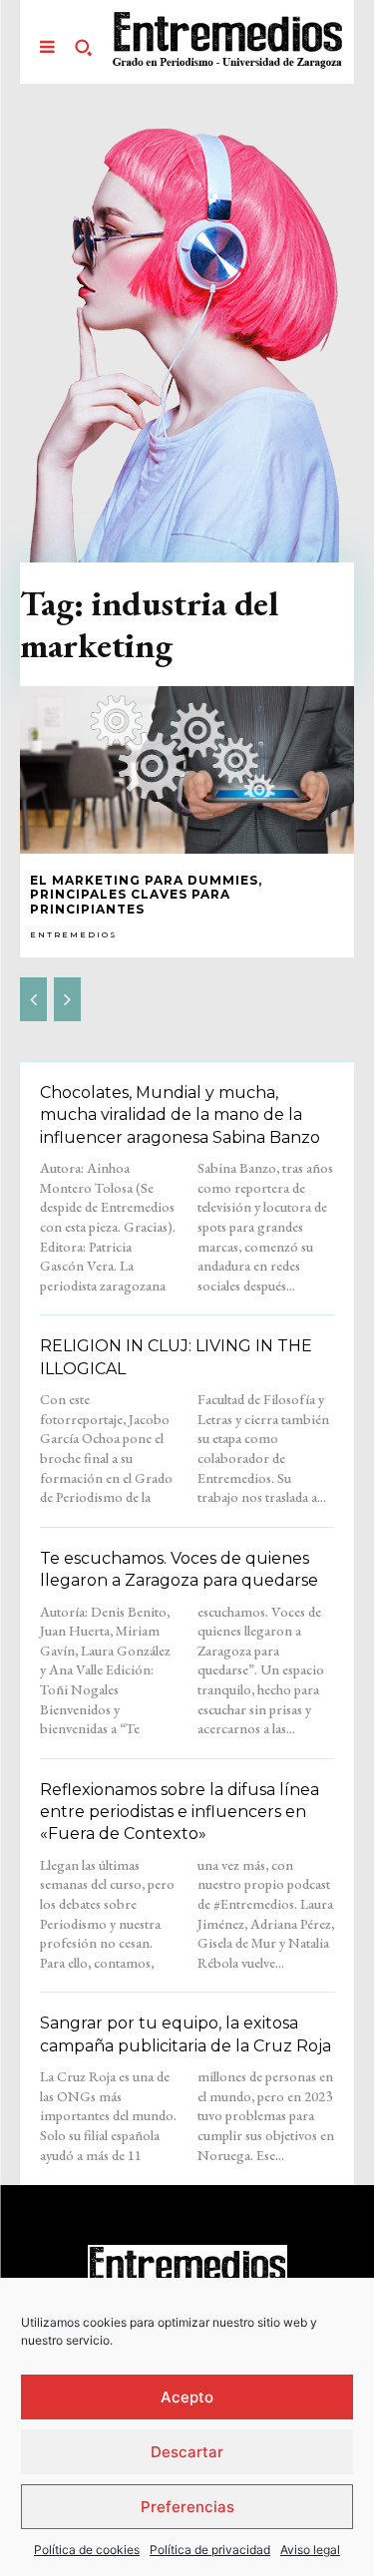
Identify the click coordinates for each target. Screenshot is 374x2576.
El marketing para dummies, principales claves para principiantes (146, 895)
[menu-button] (47, 47)
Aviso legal (310, 2550)
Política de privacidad (210, 2550)
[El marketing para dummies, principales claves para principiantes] (187, 770)
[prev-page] (33, 999)
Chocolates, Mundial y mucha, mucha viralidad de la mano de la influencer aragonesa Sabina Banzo (180, 1115)
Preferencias (187, 2507)
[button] (83, 47)
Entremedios (74, 934)
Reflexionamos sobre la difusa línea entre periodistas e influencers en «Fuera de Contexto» (180, 1812)
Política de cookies (87, 2550)
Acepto (187, 2397)
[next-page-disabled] (67, 999)
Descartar (187, 2452)
